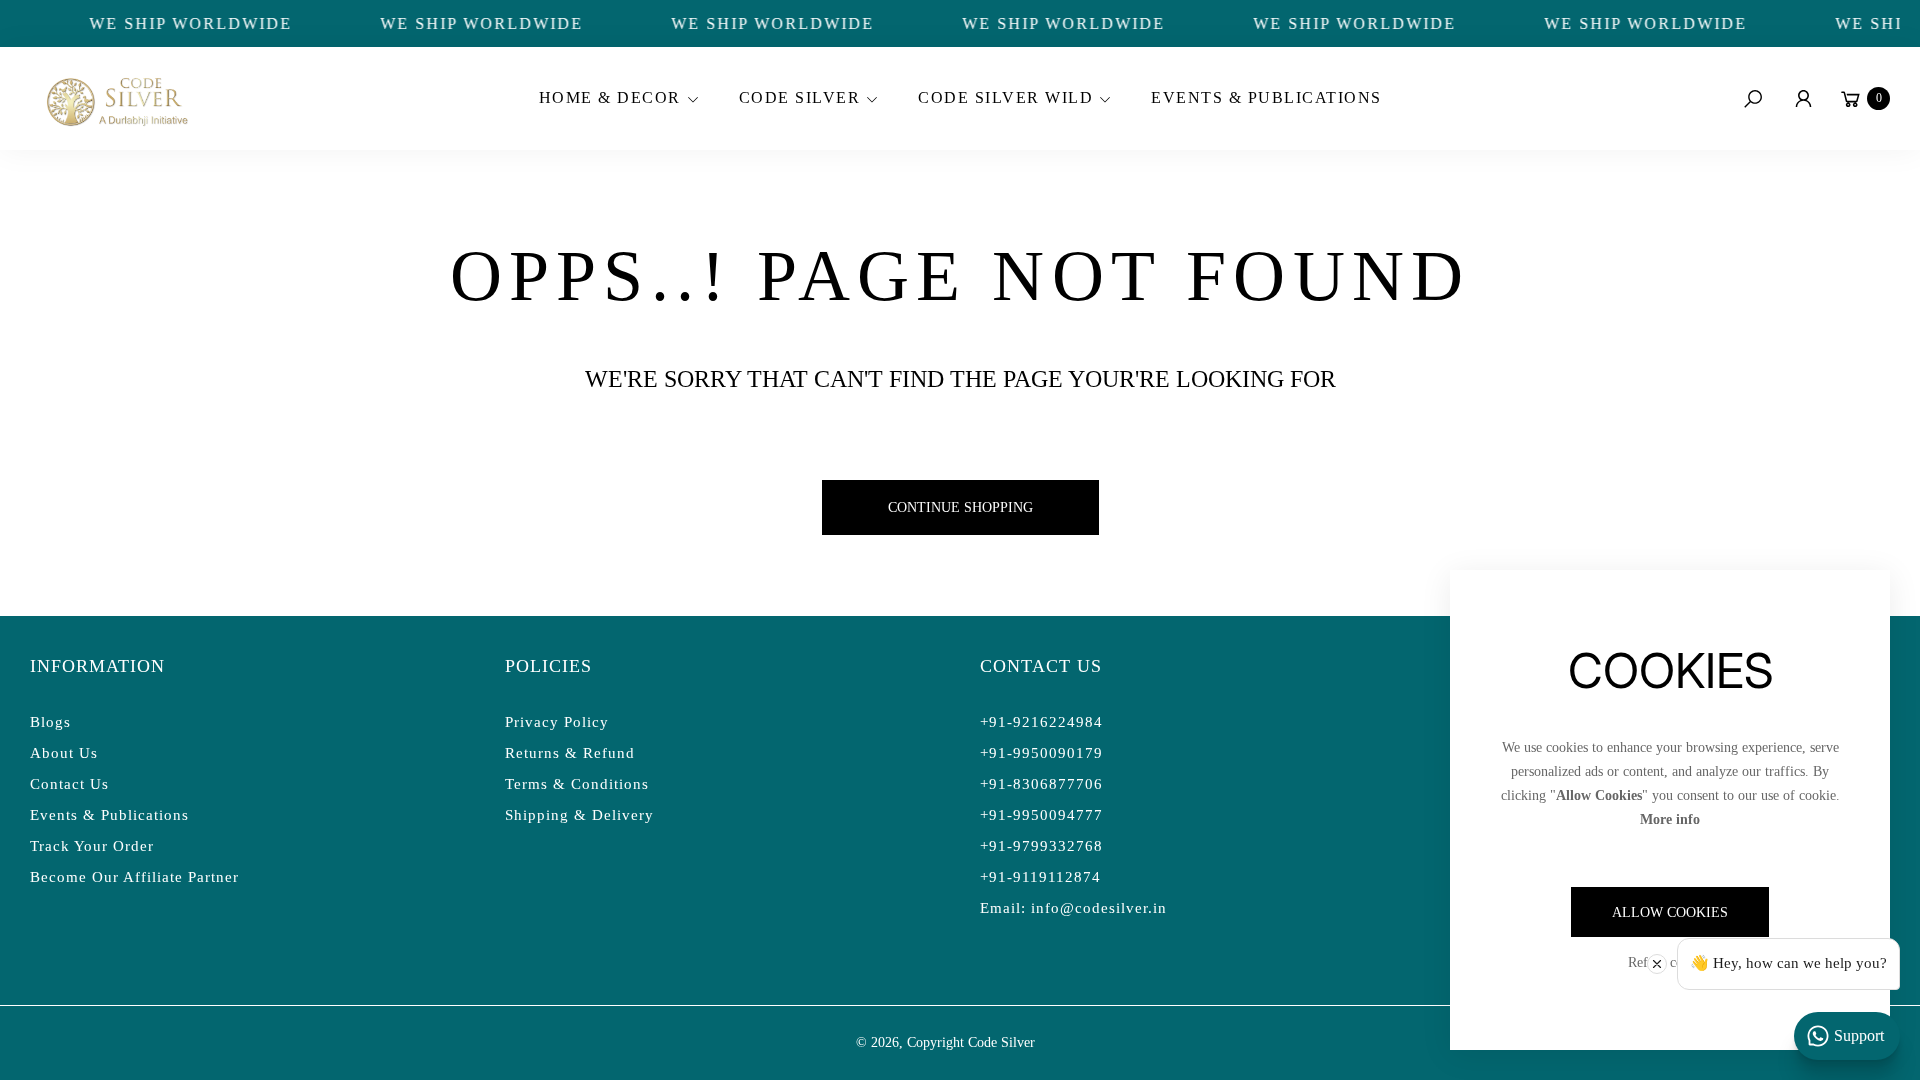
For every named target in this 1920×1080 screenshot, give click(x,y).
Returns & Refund (570, 753)
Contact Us (69, 784)
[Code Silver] (115, 98)
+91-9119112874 (1040, 877)
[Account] (1803, 99)
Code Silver (1001, 1042)
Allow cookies (1670, 912)
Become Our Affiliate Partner (134, 877)
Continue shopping (960, 507)
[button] (616, 99)
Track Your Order (92, 846)
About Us (64, 753)
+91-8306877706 (1041, 784)
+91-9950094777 (1041, 815)
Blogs (50, 722)
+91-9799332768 (1041, 846)
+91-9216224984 (1041, 722)
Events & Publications (109, 815)
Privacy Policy (557, 722)
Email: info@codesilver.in (1073, 908)
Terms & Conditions (577, 784)
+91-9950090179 (1041, 753)
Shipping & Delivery (579, 815)
